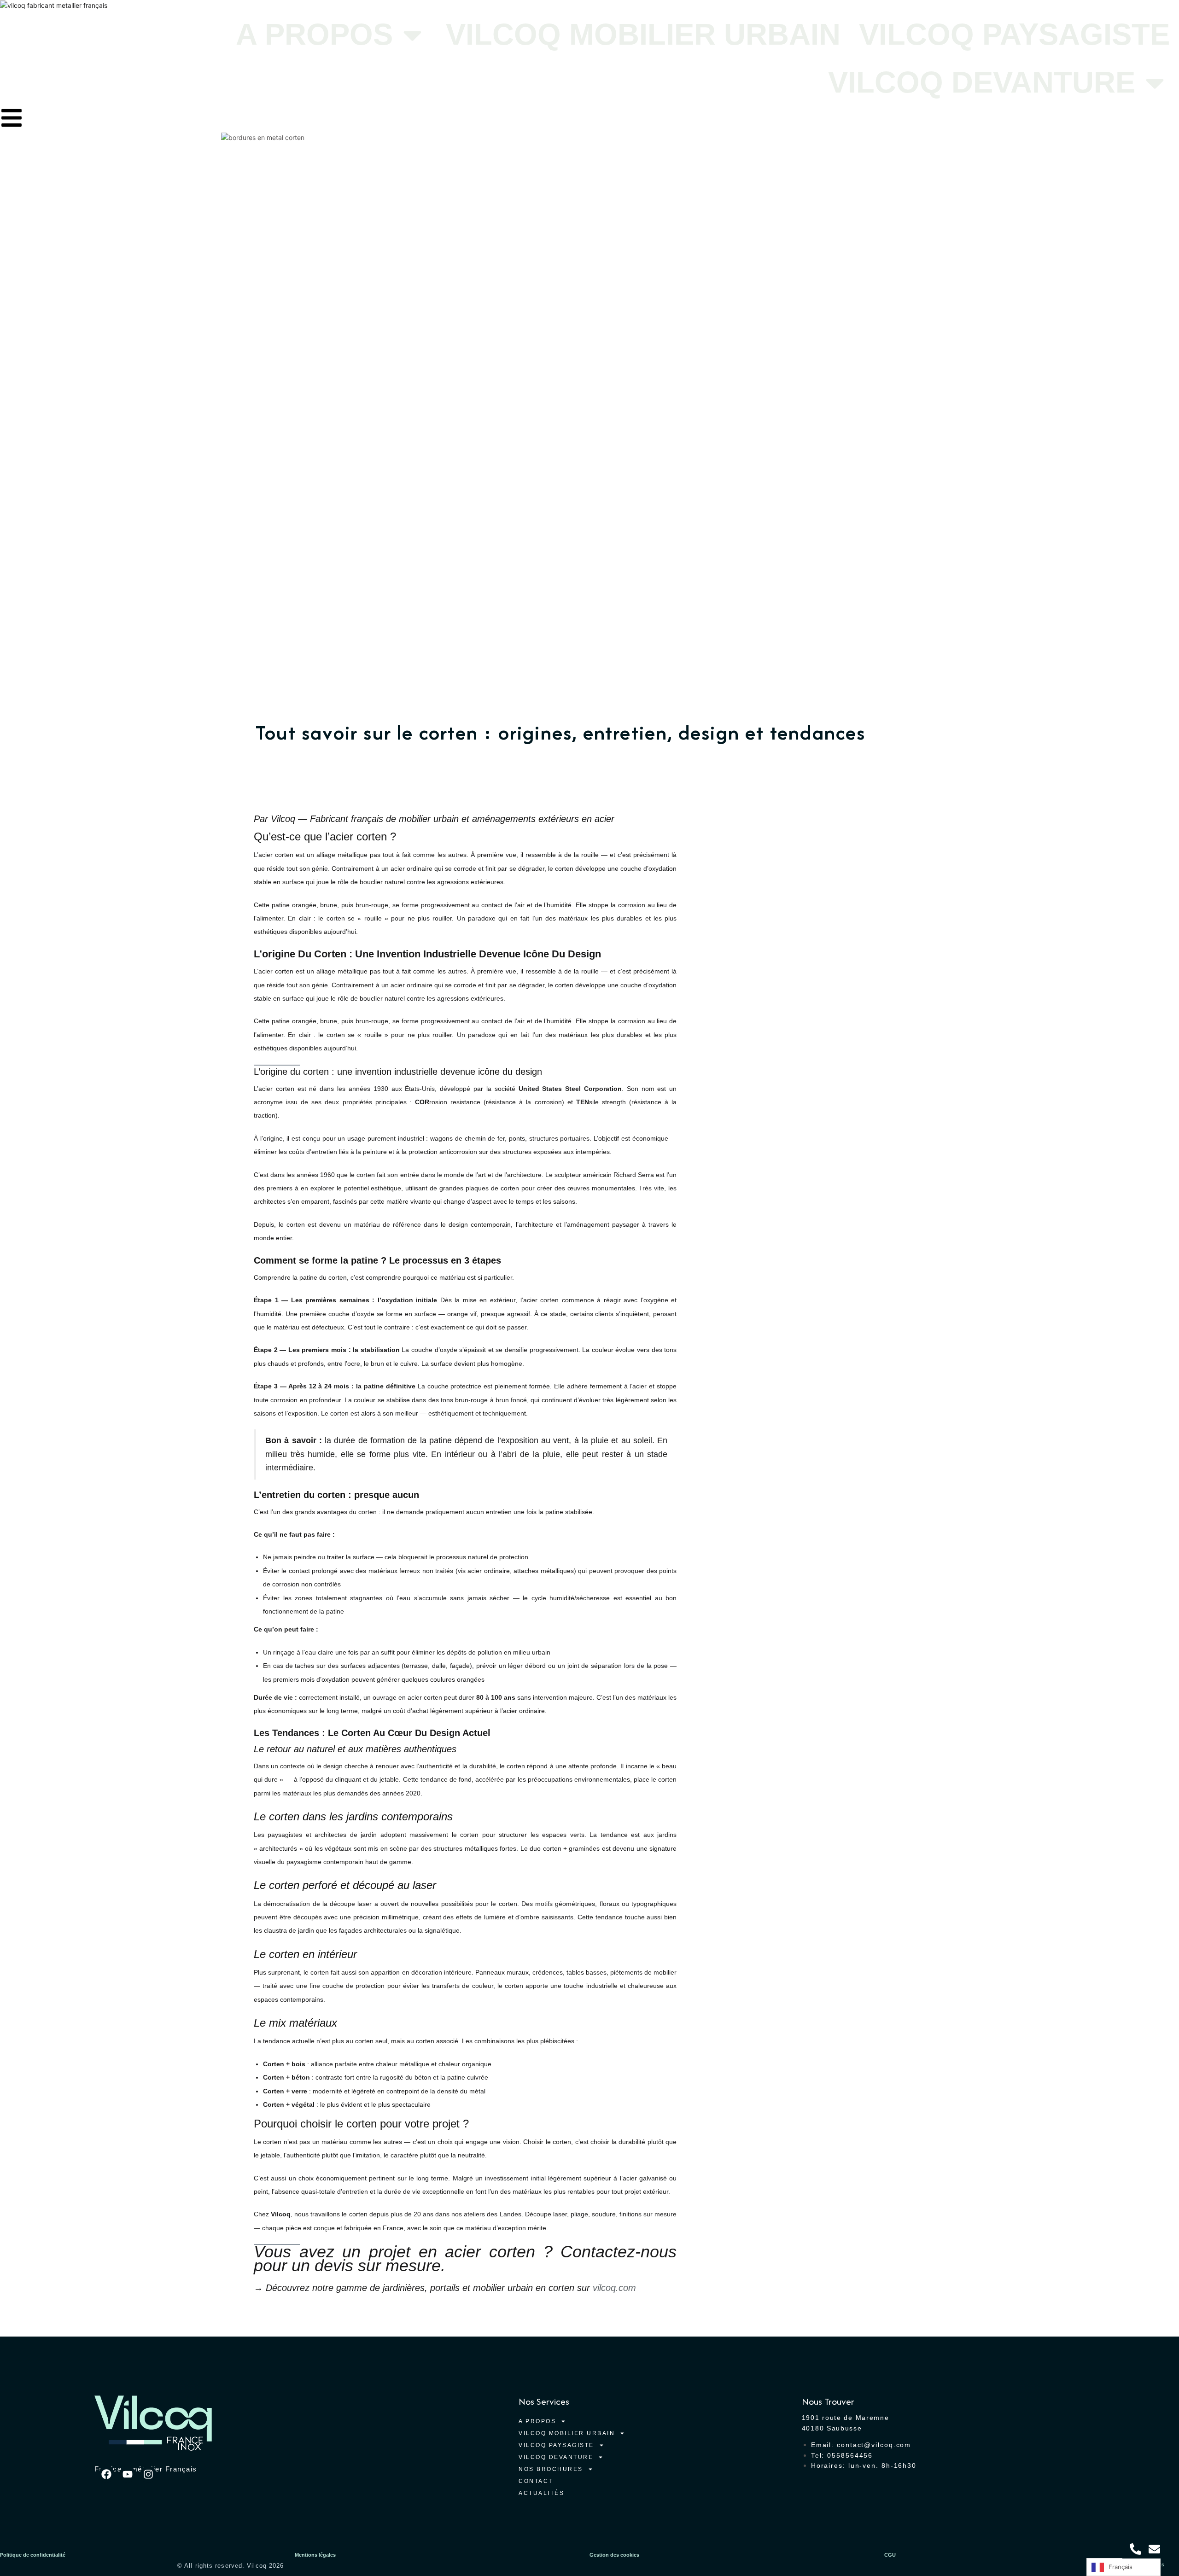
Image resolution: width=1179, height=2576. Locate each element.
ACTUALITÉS (541, 2493)
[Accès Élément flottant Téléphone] (1135, 2549)
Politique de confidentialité (33, 2555)
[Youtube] (127, 2474)
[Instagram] (148, 2474)
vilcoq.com (614, 2288)
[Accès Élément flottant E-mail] (1154, 2549)
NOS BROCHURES (551, 2469)
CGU (890, 2555)
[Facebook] (107, 2474)
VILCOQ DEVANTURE (982, 82)
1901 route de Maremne (846, 2418)
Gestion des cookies (614, 2555)
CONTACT (536, 2481)
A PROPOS (314, 34)
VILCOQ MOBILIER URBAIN (643, 34)
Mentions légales (315, 2555)
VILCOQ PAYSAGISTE (1014, 34)
